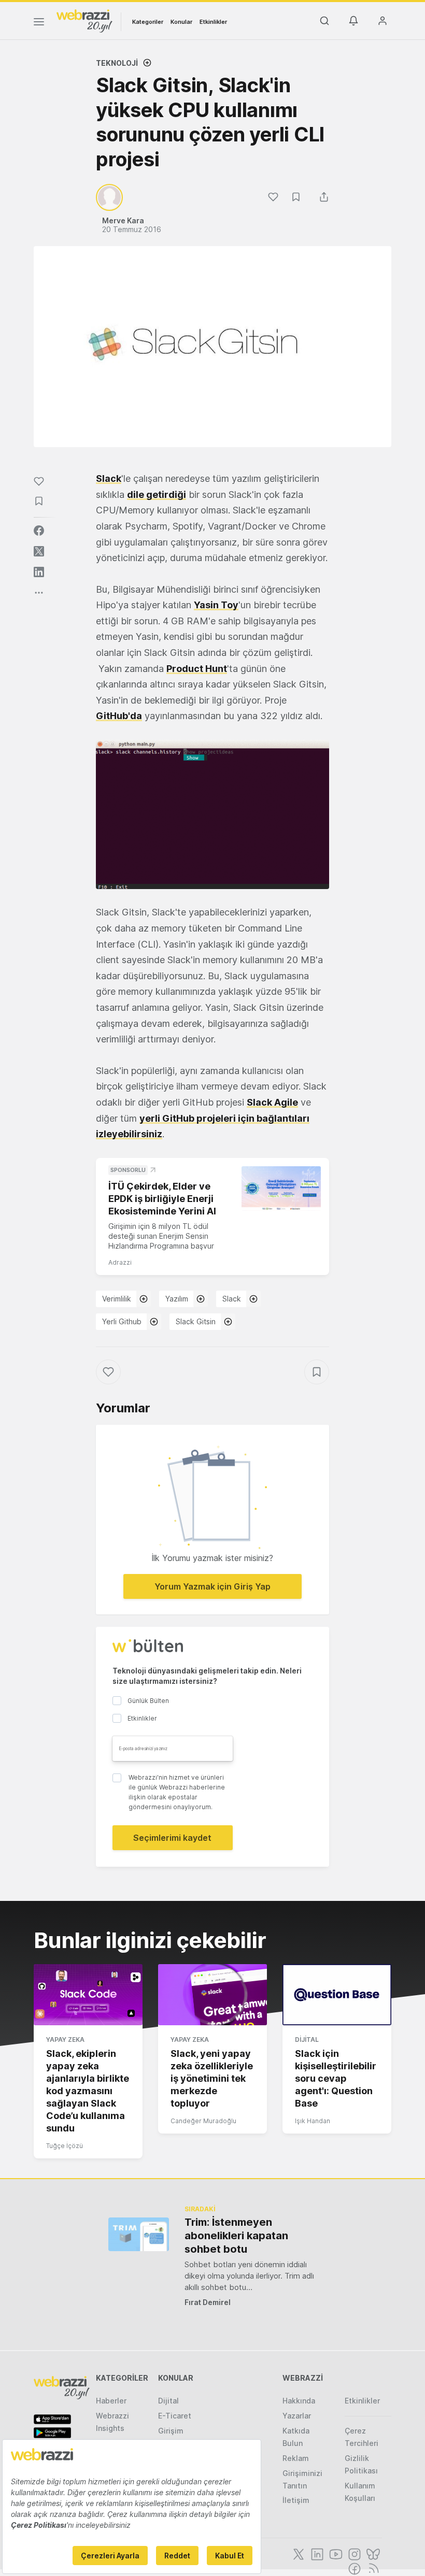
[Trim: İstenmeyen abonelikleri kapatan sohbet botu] (139, 2234)
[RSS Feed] (372, 2568)
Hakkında (299, 2401)
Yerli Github (122, 1321)
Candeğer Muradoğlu (203, 2121)
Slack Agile (272, 1102)
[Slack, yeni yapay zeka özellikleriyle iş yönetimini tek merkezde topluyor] (212, 1995)
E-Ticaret (175, 2416)
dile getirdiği (157, 495)
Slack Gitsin (196, 1321)
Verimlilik (117, 1299)
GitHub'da (119, 716)
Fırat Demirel (208, 2302)
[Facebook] (353, 2568)
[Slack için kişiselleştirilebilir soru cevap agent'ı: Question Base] (337, 1995)
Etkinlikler (213, 22)
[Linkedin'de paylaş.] (39, 572)
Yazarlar (297, 2416)
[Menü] (39, 23)
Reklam (296, 2458)
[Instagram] (353, 2553)
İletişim (296, 2500)
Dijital (307, 2040)
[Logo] (84, 20)
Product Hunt (197, 669)
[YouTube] (335, 2553)
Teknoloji (117, 63)
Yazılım (177, 1299)
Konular (181, 22)
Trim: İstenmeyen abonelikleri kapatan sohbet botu (236, 2236)
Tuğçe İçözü (65, 2146)
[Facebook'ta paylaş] (39, 531)
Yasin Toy (216, 605)
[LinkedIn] (316, 2553)
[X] (297, 2553)
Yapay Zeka (65, 2040)
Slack (109, 478)
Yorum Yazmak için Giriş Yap (212, 1586)
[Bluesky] (372, 2553)
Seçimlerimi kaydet (172, 1838)
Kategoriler (148, 22)
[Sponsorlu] (281, 1189)
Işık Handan (313, 2121)
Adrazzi (120, 1262)
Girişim (171, 2431)
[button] (212, 814)
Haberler (111, 2401)
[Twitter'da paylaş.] (39, 551)
